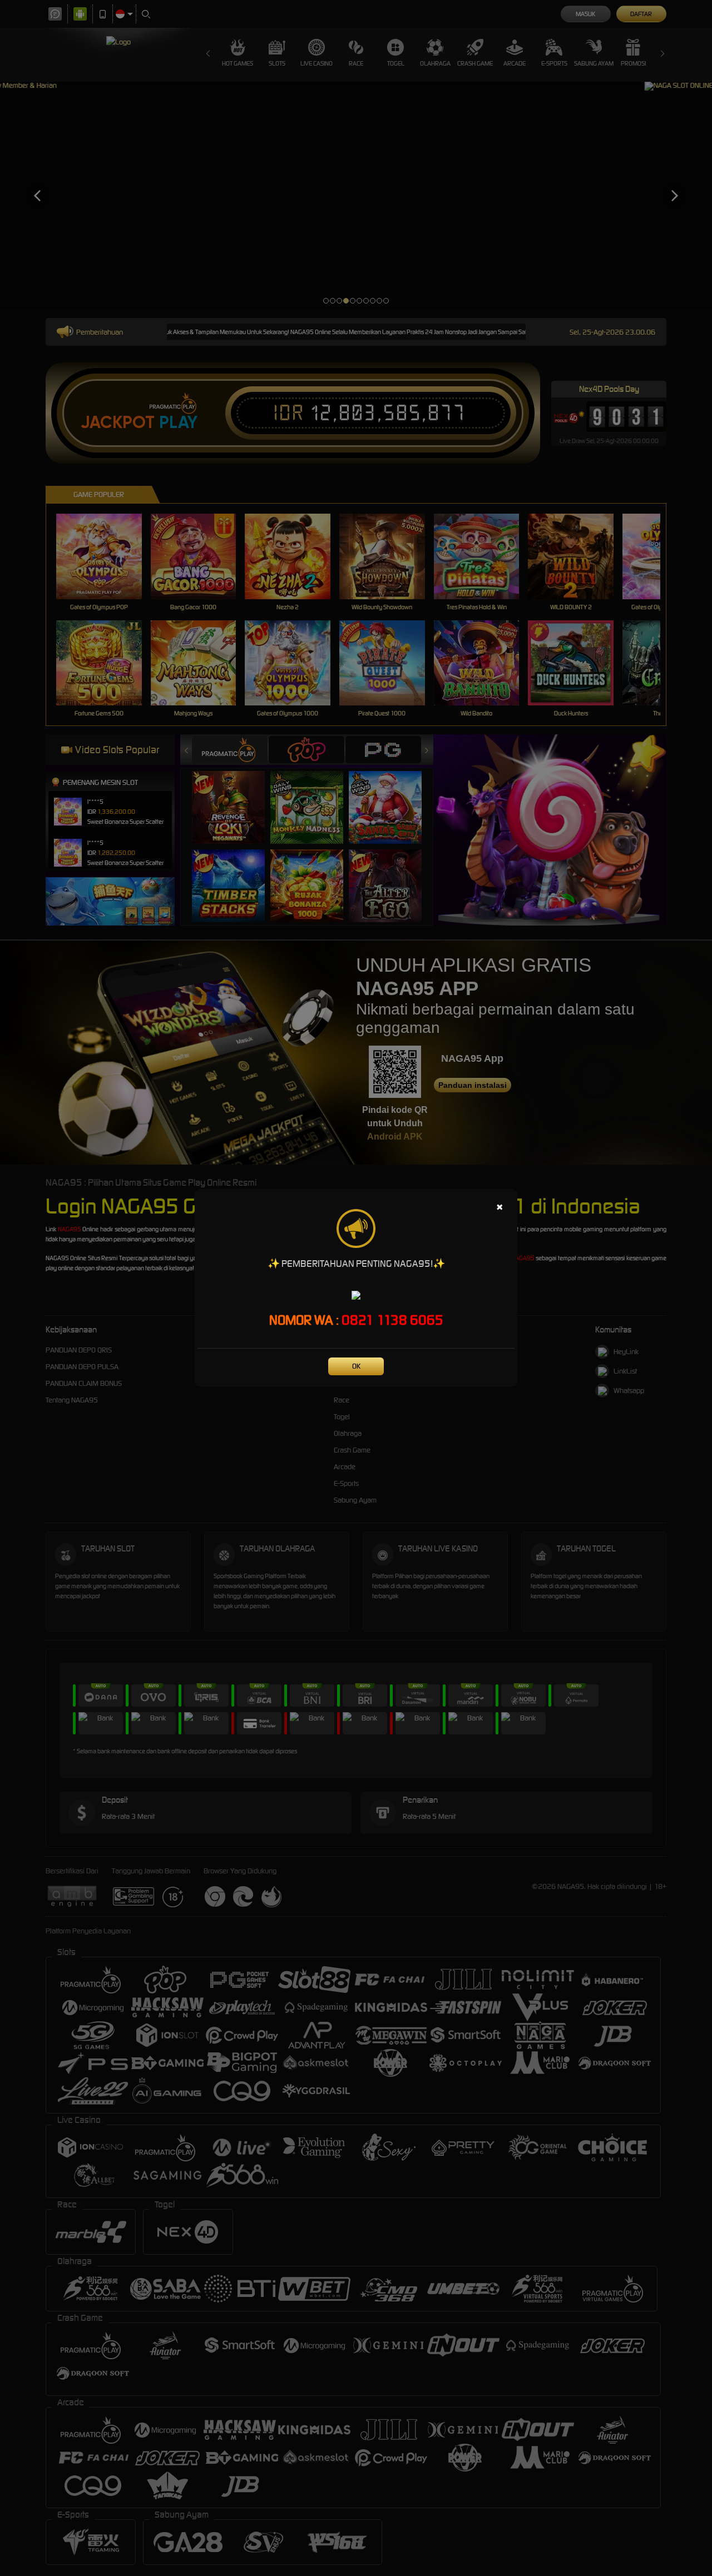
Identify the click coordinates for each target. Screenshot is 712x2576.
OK (356, 1366)
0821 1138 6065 (392, 1320)
